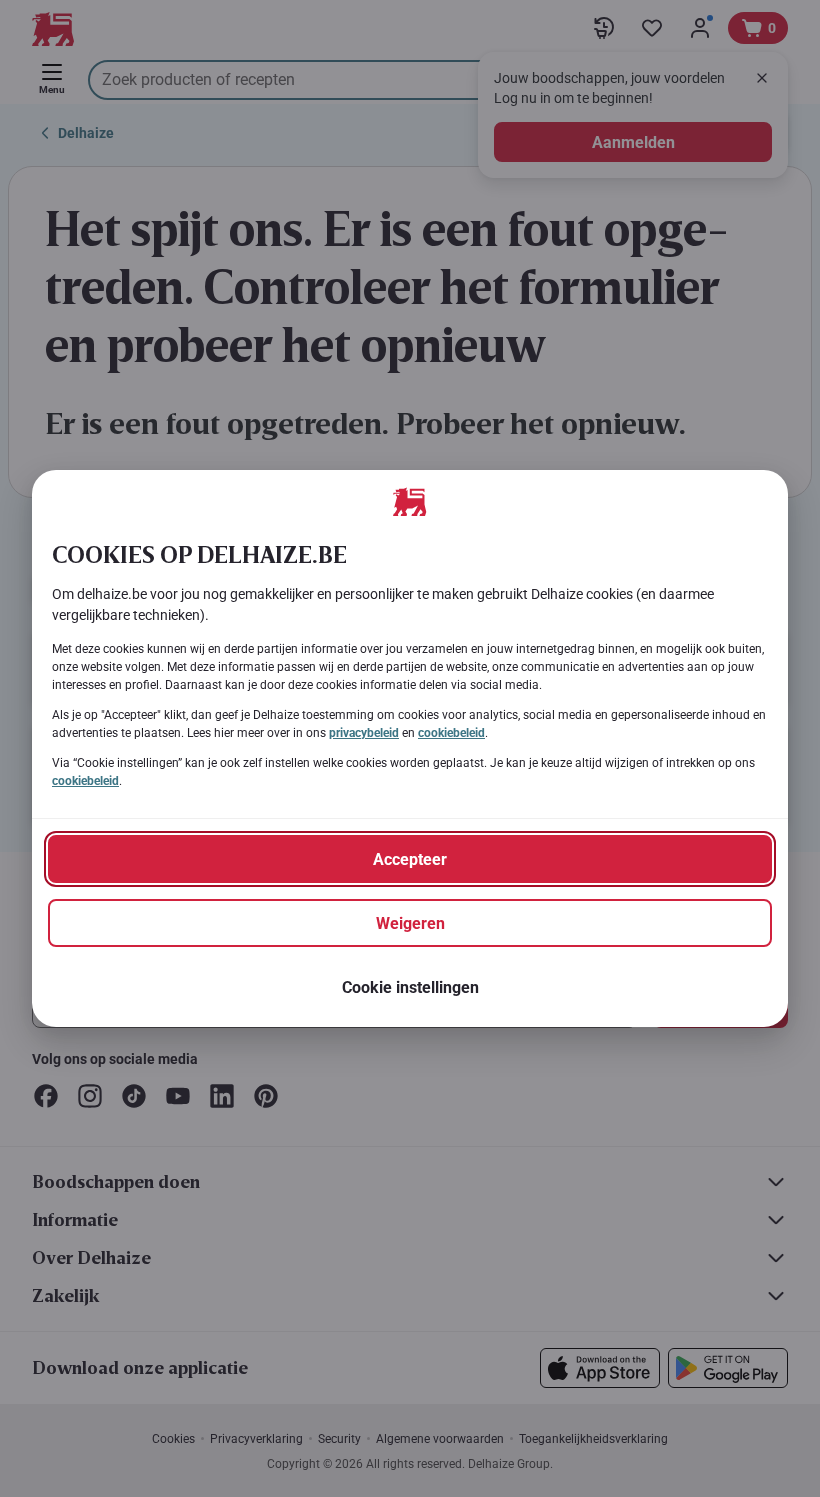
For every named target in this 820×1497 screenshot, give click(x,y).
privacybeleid (364, 733)
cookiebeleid (451, 733)
